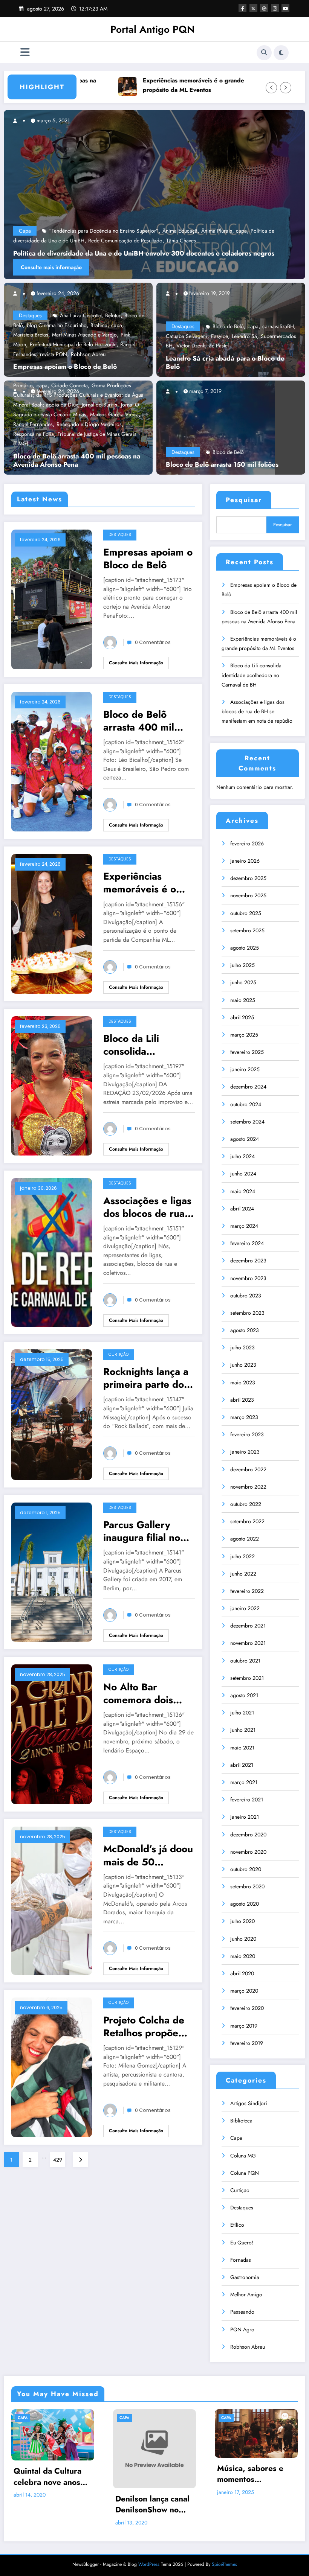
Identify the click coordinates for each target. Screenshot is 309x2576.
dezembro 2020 (248, 1835)
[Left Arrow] (271, 88)
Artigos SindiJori (249, 2103)
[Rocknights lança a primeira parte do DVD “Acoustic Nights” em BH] (52, 1414)
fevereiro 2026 (247, 843)
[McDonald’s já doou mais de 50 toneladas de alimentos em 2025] (52, 1900)
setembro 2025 (247, 930)
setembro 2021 (247, 1678)
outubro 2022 (246, 1504)
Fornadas (241, 2260)
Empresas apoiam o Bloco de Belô (65, 367)
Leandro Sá (244, 336)
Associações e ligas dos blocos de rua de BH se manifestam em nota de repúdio (147, 1207)
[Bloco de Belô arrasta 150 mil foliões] (216, 427)
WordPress (149, 2564)
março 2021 (244, 1782)
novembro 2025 (248, 895)
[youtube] (285, 8)
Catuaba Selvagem (187, 336)
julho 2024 (242, 1156)
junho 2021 (243, 1730)
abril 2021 (242, 1765)
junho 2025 (243, 982)
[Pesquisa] (264, 53)
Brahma (99, 325)
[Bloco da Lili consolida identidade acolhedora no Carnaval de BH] (52, 1085)
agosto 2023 (245, 1330)
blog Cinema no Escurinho (57, 325)
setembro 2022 (247, 1521)
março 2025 (244, 1035)
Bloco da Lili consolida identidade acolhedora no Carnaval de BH (139, 1045)
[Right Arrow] (286, 88)
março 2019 (244, 2026)
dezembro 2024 (248, 1087)
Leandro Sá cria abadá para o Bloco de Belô (225, 363)
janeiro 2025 (245, 1069)
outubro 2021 (245, 1661)
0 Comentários (153, 642)
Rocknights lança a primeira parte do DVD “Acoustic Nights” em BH (146, 1378)
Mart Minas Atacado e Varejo (84, 335)
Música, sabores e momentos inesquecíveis (148, 2474)
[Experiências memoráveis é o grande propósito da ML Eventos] (52, 923)
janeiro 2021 (245, 1817)
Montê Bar (49, 241)
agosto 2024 (245, 1139)
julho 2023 (242, 1347)
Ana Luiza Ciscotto (81, 315)
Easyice (220, 336)
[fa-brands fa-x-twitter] (253, 8)
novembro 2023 (248, 1278)
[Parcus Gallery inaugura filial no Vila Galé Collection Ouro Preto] (52, 1571)
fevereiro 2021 (247, 1800)
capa (117, 325)
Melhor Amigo (246, 2294)
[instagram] (275, 8)
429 (58, 2160)
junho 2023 (243, 1365)
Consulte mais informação (136, 663)
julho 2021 (242, 1713)
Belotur (113, 315)
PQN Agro (242, 2329)
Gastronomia (245, 2277)
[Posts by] (18, 293)
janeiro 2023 (245, 1452)
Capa (236, 2138)
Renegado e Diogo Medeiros (89, 424)
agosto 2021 (244, 1695)
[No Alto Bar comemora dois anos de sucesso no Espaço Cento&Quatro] (52, 1734)
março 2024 (244, 1226)
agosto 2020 (245, 1904)
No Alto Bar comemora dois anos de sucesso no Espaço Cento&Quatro (148, 1693)
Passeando (242, 2312)
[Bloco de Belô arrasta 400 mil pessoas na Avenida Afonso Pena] (52, 761)
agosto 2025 (245, 948)
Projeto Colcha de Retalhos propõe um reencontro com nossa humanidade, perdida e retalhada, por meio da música (148, 2026)
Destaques (30, 315)
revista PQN (54, 354)
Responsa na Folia (34, 434)
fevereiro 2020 (247, 2008)
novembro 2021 (248, 1643)
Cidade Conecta (70, 385)
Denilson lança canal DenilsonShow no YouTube (51, 2505)
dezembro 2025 (248, 878)
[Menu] (25, 53)
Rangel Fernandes (33, 424)
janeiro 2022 (245, 1608)
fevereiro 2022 (247, 1591)
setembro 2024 (247, 1122)
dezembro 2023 (248, 1261)
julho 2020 (242, 1921)
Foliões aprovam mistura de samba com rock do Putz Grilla (249, 2488)
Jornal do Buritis (99, 405)
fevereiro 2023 (247, 1434)
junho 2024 (243, 1174)
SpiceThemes (224, 2564)
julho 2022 (242, 1556)
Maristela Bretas (31, 335)
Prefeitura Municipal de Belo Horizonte (73, 344)
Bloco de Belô (228, 326)
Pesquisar (244, 500)
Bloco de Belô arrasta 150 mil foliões (222, 465)
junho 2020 (243, 1939)
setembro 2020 (247, 1886)
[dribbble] (264, 8)
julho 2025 (242, 965)
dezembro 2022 (248, 1469)
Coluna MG (243, 2156)
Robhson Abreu (88, 354)
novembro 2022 (248, 1487)
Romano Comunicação (89, 241)
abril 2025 (242, 1017)
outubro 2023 (246, 1296)
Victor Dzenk (191, 346)
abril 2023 (242, 1400)
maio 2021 (242, 1748)
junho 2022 (243, 1574)
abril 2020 (242, 1973)
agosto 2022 (245, 1539)
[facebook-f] (242, 8)
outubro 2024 (246, 1104)
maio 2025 (243, 1000)
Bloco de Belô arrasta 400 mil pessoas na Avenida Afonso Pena (77, 461)
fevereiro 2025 (247, 1052)
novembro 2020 (248, 1852)
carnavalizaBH (278, 326)
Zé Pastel (219, 346)
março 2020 (244, 1991)
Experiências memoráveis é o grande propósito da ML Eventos (135, 85)
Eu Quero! (242, 2243)
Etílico (237, 2225)
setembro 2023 (247, 1313)
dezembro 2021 (248, 1626)
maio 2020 (243, 1956)
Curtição (119, 1354)
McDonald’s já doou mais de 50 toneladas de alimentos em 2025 (148, 1855)
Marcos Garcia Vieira (114, 414)
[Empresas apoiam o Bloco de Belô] (52, 599)
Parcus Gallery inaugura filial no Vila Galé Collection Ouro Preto (148, 1531)
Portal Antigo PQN (153, 29)
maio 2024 (243, 1191)
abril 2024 (242, 1209)
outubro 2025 (246, 913)
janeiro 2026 (245, 861)
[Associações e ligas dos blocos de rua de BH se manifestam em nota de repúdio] (52, 1252)
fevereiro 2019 (247, 2043)
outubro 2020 (246, 1869)
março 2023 (244, 1417)
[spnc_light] (281, 53)
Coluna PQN (245, 2173)
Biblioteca (241, 2121)
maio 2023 (243, 1382)
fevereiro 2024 (247, 1243)
